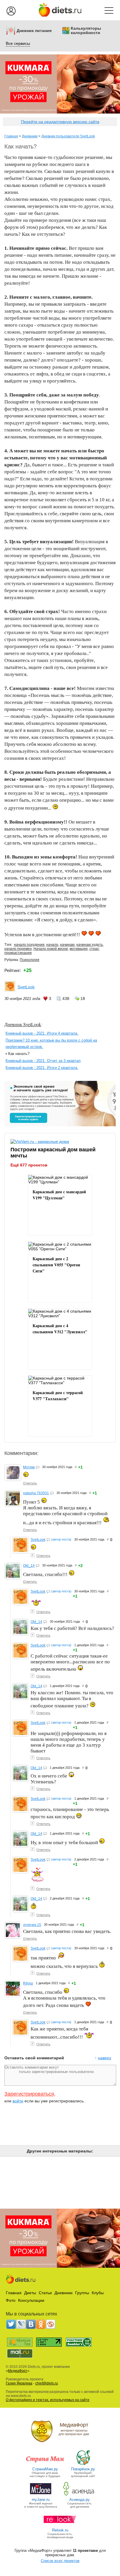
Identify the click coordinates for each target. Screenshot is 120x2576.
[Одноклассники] (41, 2324)
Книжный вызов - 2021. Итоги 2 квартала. (42, 1068)
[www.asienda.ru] (79, 2495)
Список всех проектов (60, 2561)
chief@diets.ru (47, 2383)
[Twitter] (11, 2324)
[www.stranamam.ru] (45, 2465)
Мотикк (29, 1467)
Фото (11, 2300)
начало (52, 945)
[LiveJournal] (21, 2324)
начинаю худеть (90, 945)
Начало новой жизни (51, 949)
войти (18, 2101)
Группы (82, 2293)
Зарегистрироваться (29, 2094)
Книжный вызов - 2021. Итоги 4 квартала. (42, 1033)
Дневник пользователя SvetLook (68, 136)
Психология (30, 960)
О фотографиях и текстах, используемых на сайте (48, 2400)
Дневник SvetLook (23, 1024)
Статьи (45, 2293)
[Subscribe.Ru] (51, 2324)
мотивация (79, 949)
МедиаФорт (18, 2371)
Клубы (98, 2293)
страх (94, 949)
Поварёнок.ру (83, 2469)
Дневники (30, 136)
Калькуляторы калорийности (86, 31)
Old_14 (29, 1566)
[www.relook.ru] (60, 2526)
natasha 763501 (36, 1493)
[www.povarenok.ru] (83, 2465)
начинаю (67, 945)
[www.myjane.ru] (41, 2495)
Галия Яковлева (19, 2383)
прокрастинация (18, 953)
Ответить (30, 1483)
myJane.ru (41, 2500)
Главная (11, 136)
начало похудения (29, 945)
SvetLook (26, 987)
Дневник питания (34, 31)
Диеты (30, 2293)
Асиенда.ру (80, 2500)
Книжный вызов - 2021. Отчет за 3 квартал (43, 1061)
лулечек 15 (32, 1925)
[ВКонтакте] (31, 2324)
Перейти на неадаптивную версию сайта (60, 122)
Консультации (31, 2300)
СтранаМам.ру (45, 2469)
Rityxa (28, 1983)
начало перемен (18, 949)
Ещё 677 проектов (29, 1165)
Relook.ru (60, 2530)
